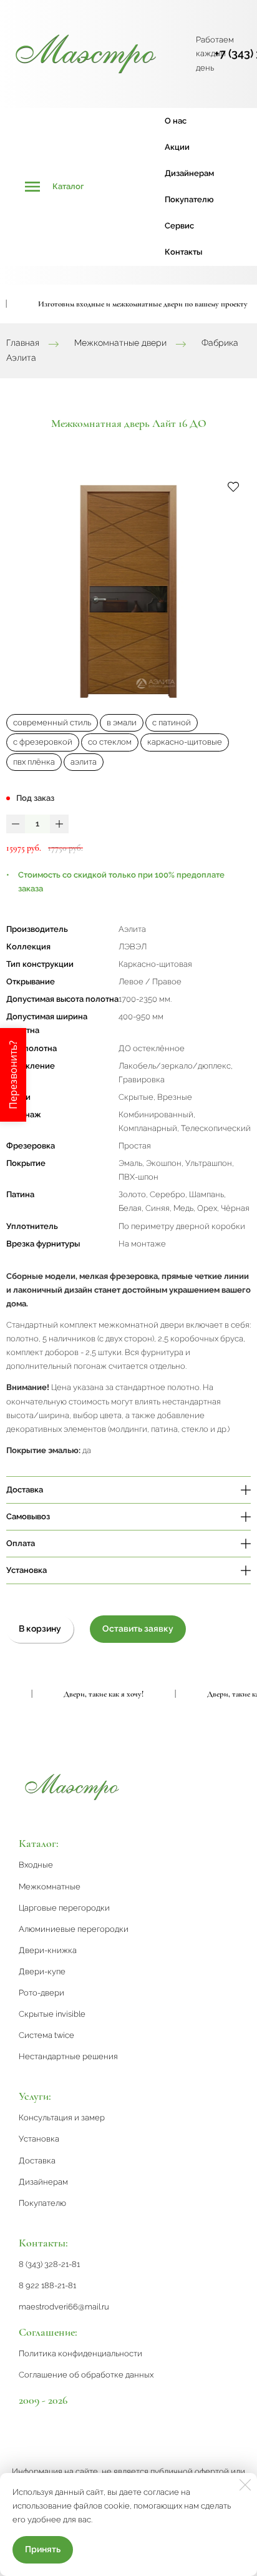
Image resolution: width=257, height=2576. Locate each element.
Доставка (25, 1490)
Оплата (21, 1543)
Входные (36, 1865)
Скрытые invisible (52, 2014)
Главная (23, 343)
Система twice (46, 2035)
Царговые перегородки (64, 1908)
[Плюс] (59, 824)
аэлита (84, 762)
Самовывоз (28, 1516)
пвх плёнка (34, 762)
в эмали (122, 722)
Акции (177, 147)
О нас (176, 121)
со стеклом (110, 742)
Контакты (183, 252)
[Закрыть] (245, 2485)
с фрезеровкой (43, 742)
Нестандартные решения (68, 2056)
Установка (27, 1570)
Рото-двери (41, 1993)
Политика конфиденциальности (80, 2353)
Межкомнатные (50, 1887)
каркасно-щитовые (185, 742)
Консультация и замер (62, 2118)
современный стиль (52, 722)
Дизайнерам (189, 173)
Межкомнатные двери (120, 343)
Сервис (179, 226)
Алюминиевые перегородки (74, 1929)
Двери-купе (42, 1971)
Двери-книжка (48, 1950)
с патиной (172, 722)
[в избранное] (233, 486)
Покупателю (189, 199)
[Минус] (16, 824)
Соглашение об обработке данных (86, 2375)
